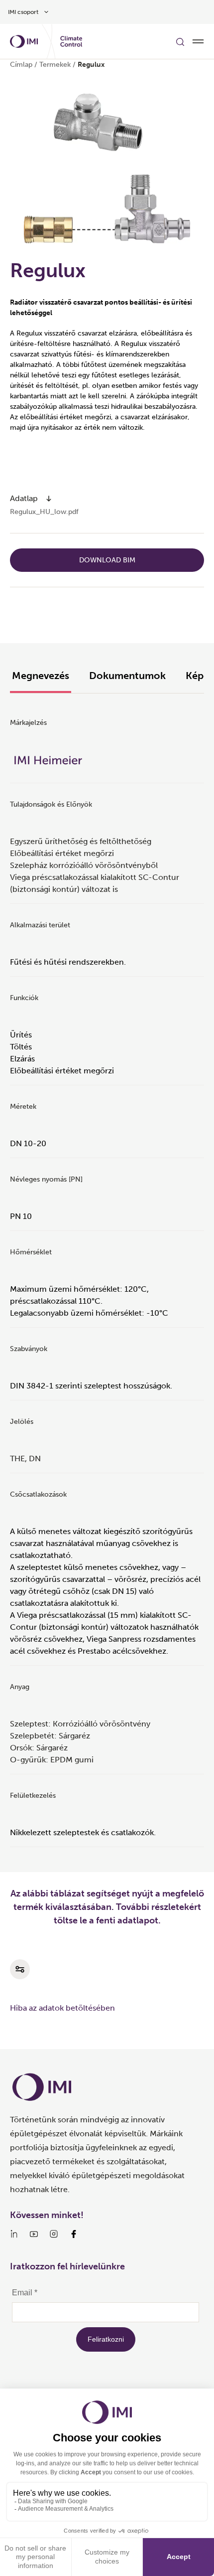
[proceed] (49, 499)
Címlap (21, 65)
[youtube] (34, 2234)
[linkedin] (14, 2234)
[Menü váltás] (198, 41)
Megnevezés (41, 676)
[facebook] (74, 2234)
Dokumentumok (127, 676)
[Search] (180, 41)
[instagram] (54, 2234)
